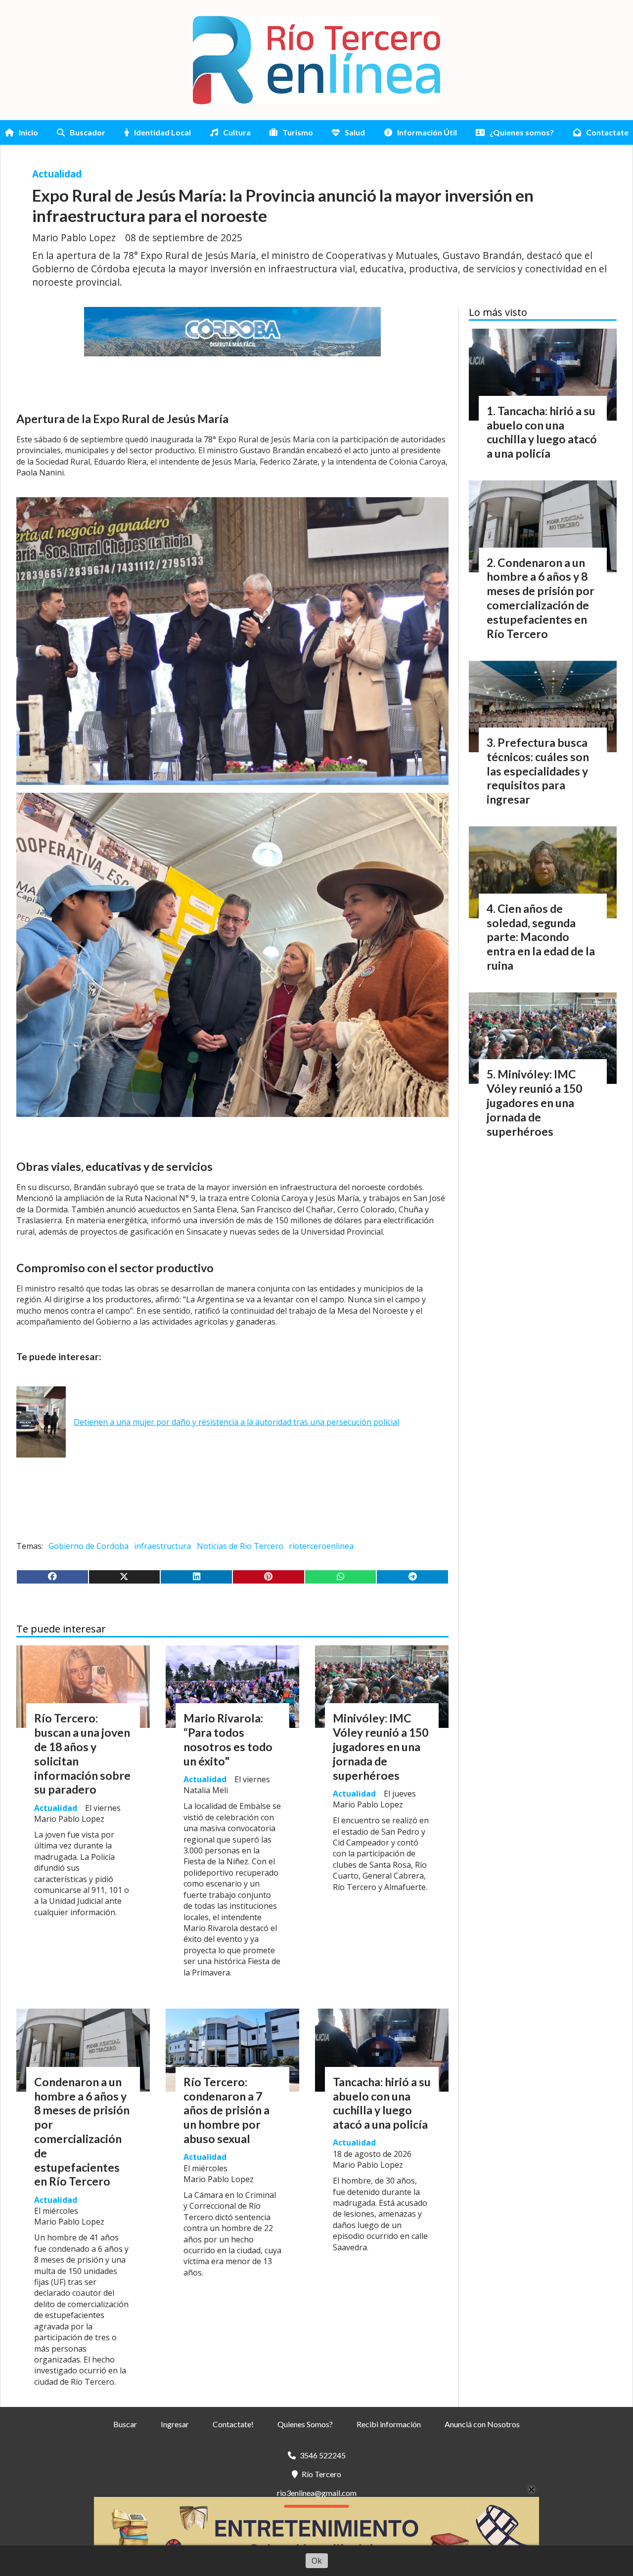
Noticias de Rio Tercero (240, 1546)
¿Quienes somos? (522, 132)
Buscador (88, 132)
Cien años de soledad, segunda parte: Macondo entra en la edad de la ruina (541, 937)
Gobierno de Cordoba (89, 1546)
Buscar (125, 2424)
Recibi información (389, 2424)
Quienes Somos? (305, 2424)
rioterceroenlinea (321, 1546)
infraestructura (162, 1546)
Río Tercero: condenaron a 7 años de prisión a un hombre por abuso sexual (226, 2110)
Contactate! (233, 2424)
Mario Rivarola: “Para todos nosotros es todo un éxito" (228, 1739)
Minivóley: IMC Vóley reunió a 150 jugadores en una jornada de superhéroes (381, 1746)
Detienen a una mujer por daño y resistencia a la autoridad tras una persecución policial (236, 1422)
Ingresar (175, 2424)
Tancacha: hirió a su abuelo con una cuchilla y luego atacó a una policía (382, 2103)
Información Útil (427, 132)
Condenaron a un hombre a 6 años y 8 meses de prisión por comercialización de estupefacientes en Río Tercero (82, 2132)
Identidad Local (162, 132)
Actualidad (57, 174)
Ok (317, 2561)
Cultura (237, 132)
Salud (355, 132)
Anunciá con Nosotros (482, 2424)
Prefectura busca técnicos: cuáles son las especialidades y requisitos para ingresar (538, 771)
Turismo (298, 132)
